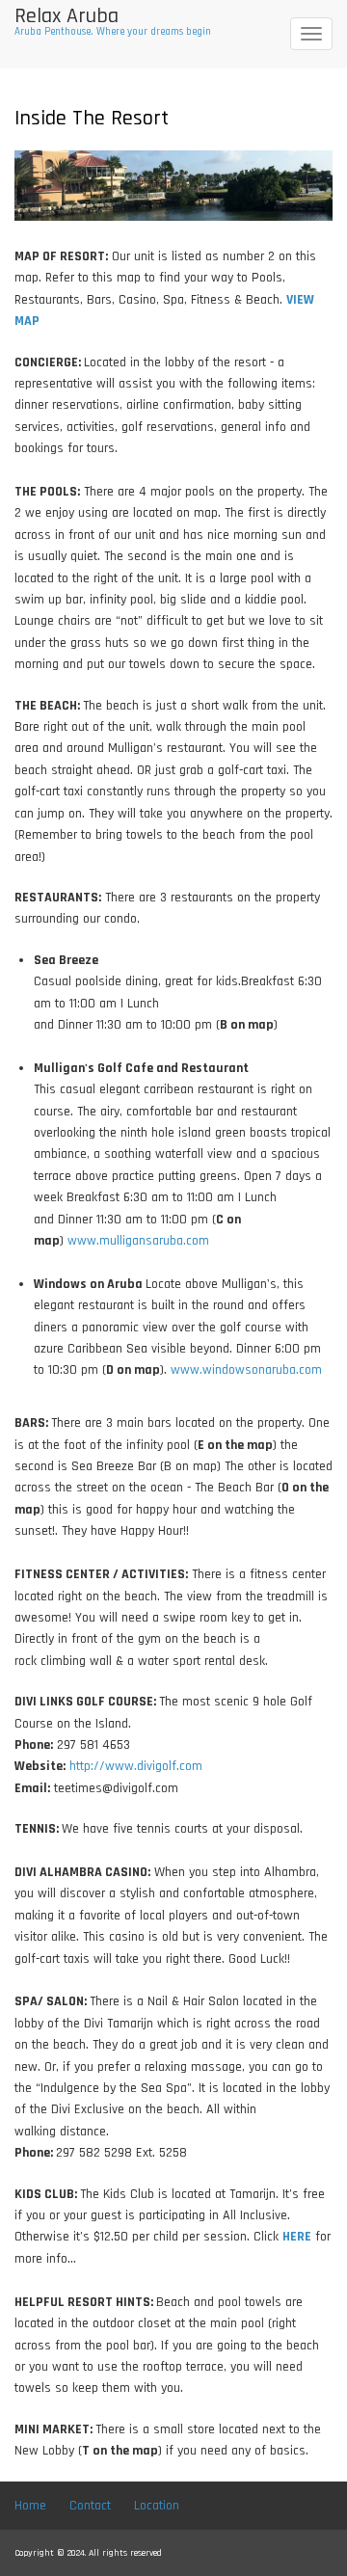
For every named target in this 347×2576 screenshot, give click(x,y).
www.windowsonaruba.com (246, 1370)
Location (157, 2506)
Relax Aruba (67, 16)
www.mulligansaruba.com (138, 1241)
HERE (297, 2237)
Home (30, 2506)
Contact (90, 2506)
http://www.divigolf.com (136, 1766)
